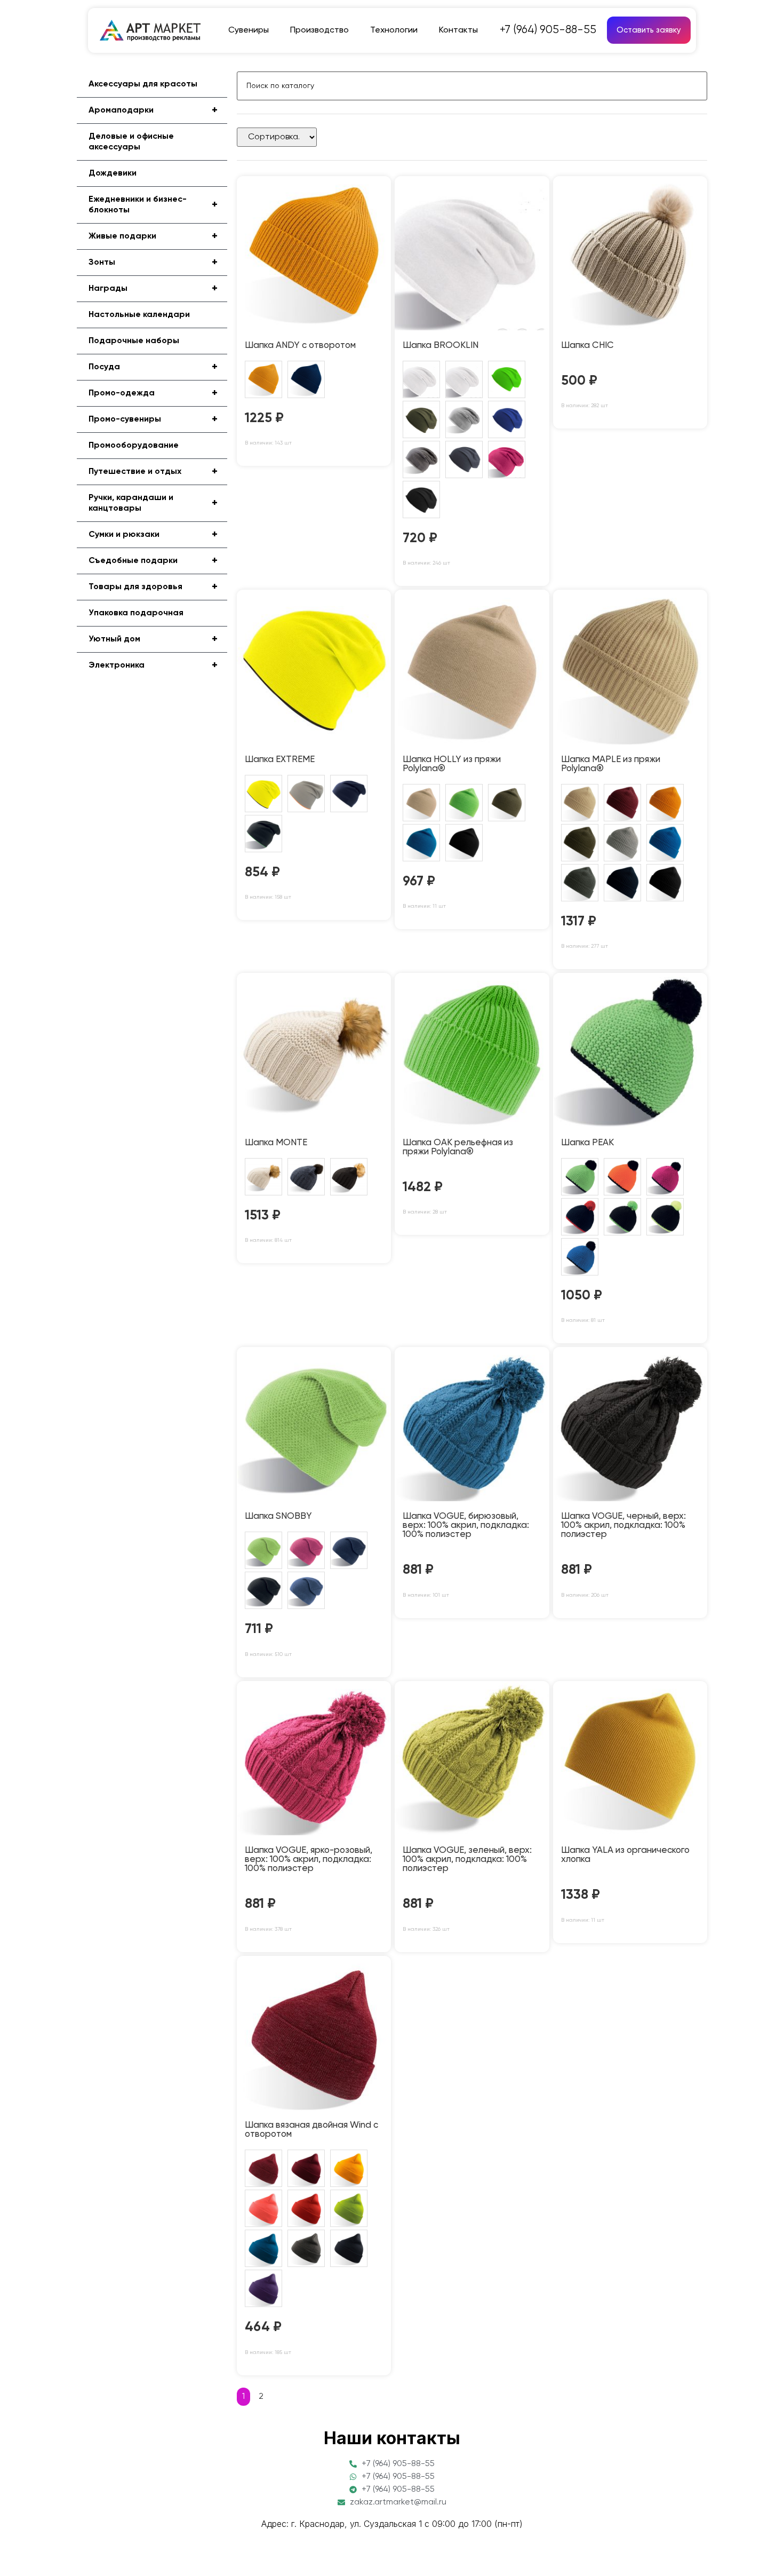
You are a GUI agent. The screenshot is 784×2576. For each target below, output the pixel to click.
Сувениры (249, 30)
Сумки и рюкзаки (153, 535)
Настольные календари (139, 315)
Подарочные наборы (134, 341)
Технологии (394, 30)
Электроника (153, 665)
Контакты (458, 30)
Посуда (153, 367)
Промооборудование (134, 446)
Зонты (153, 263)
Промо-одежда (153, 393)
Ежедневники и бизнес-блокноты (153, 205)
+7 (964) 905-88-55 (548, 30)
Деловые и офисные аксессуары (131, 142)
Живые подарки (153, 236)
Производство (319, 30)
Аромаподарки (153, 110)
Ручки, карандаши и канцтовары (153, 503)
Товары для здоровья (153, 587)
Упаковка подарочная (136, 613)
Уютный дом (153, 639)
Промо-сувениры (153, 419)
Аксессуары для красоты (143, 84)
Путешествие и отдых (153, 472)
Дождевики (113, 173)
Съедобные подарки (153, 561)
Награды (153, 289)
